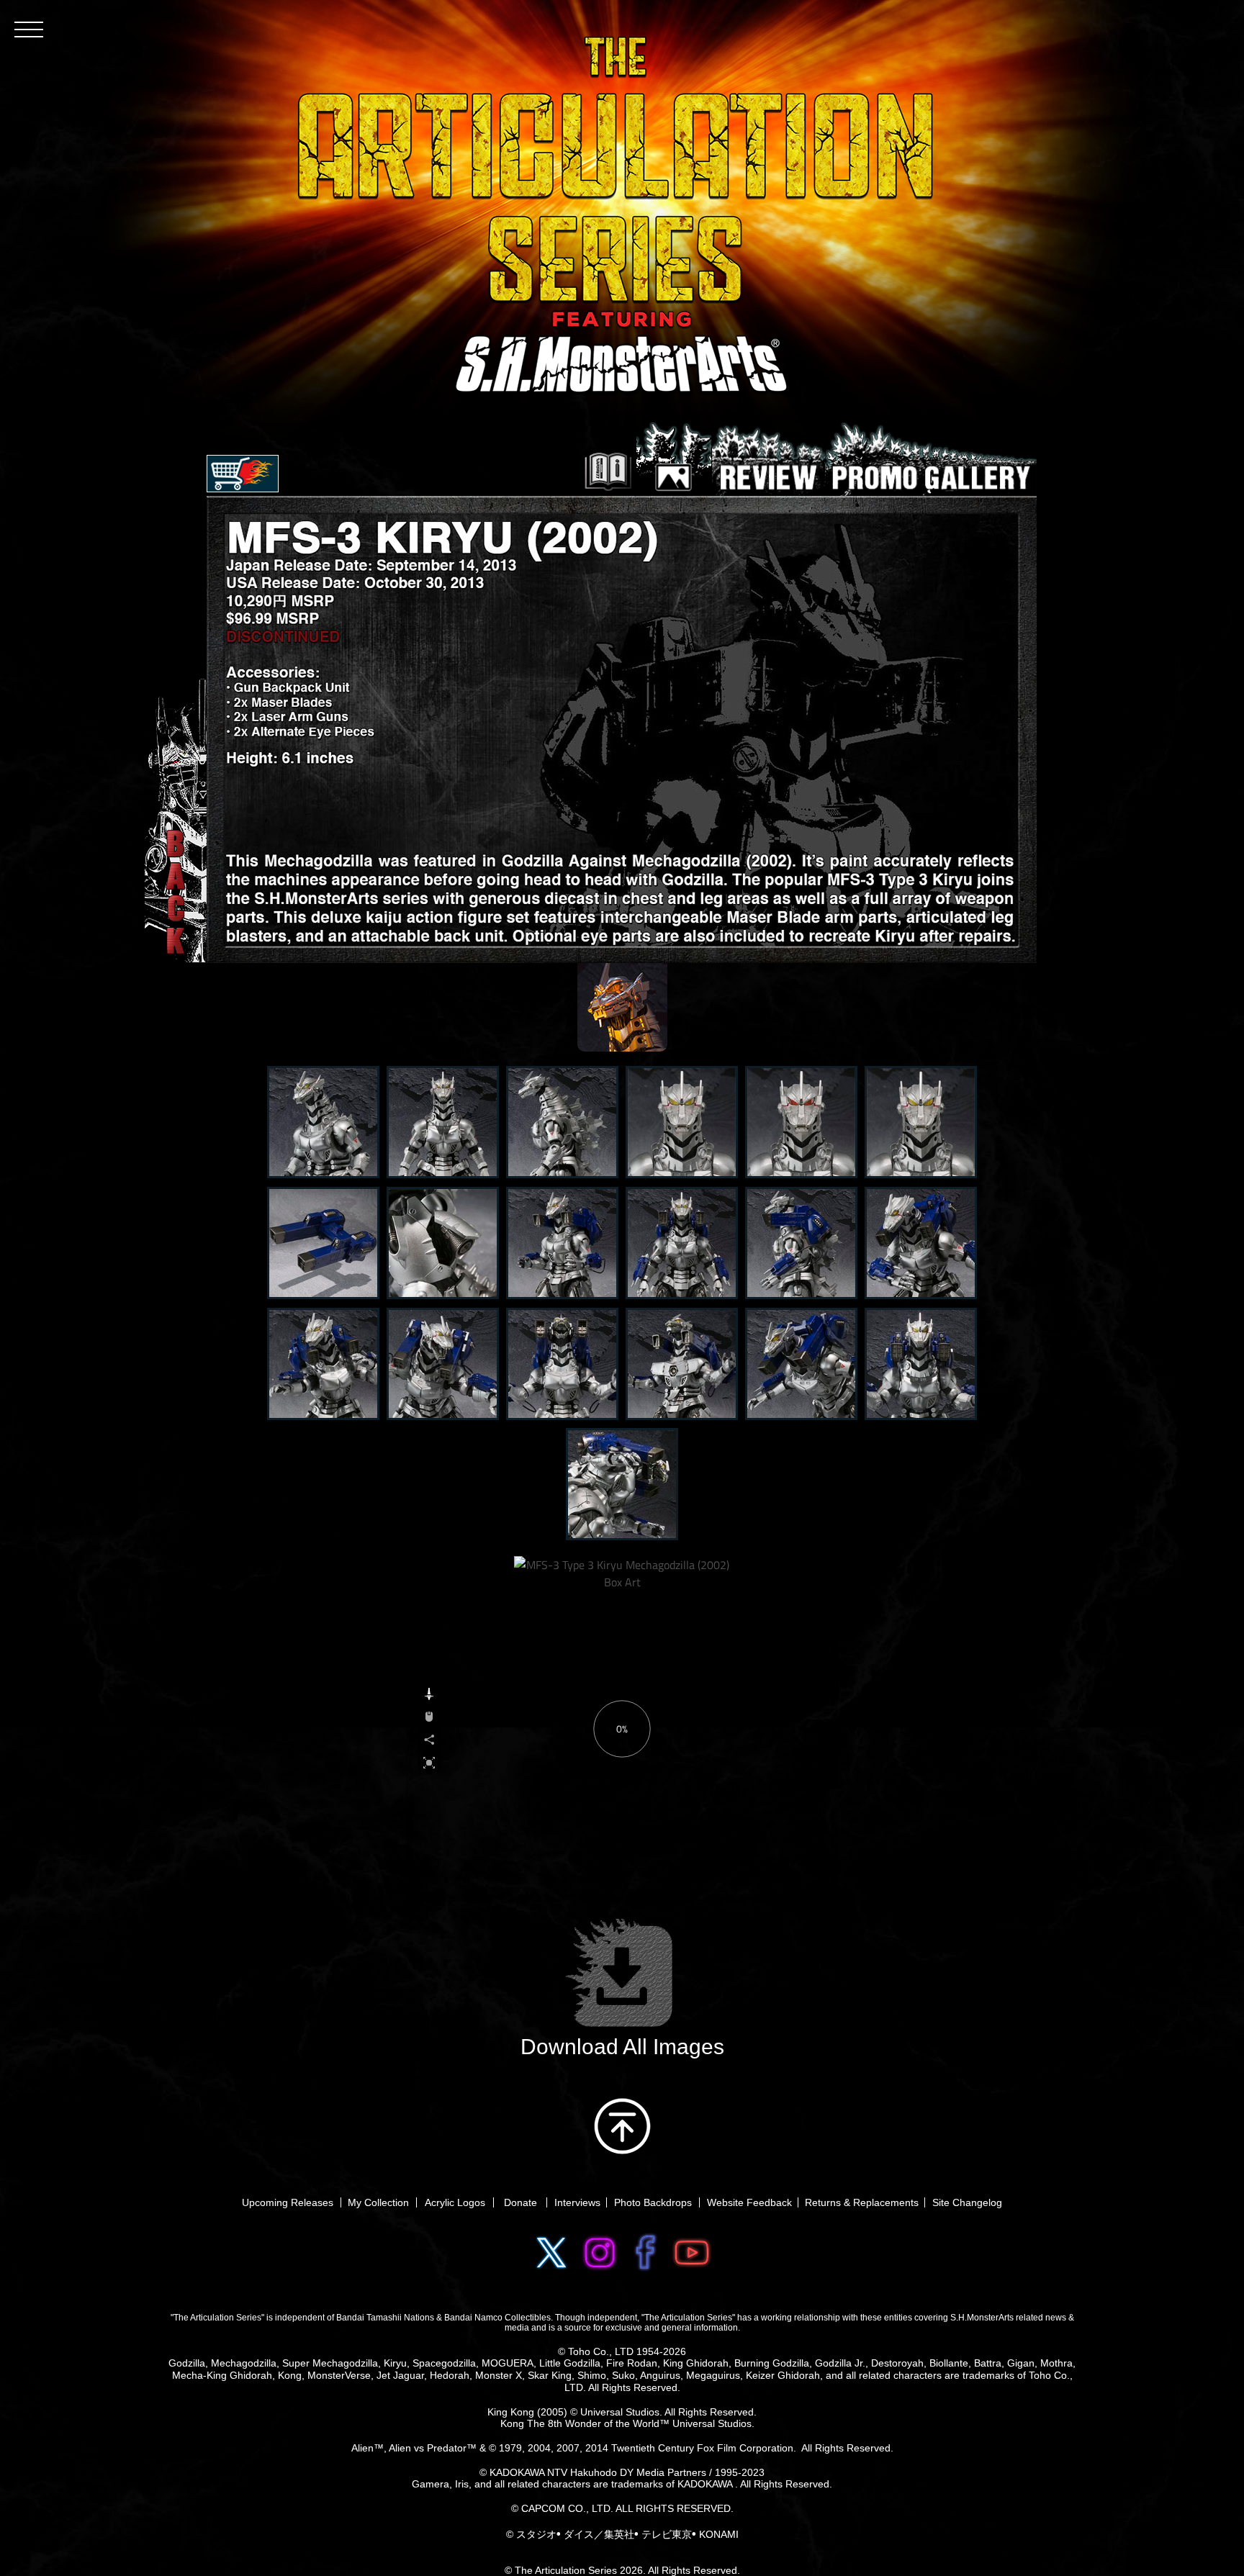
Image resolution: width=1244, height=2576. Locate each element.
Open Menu (243, 474)
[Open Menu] (29, 29)
